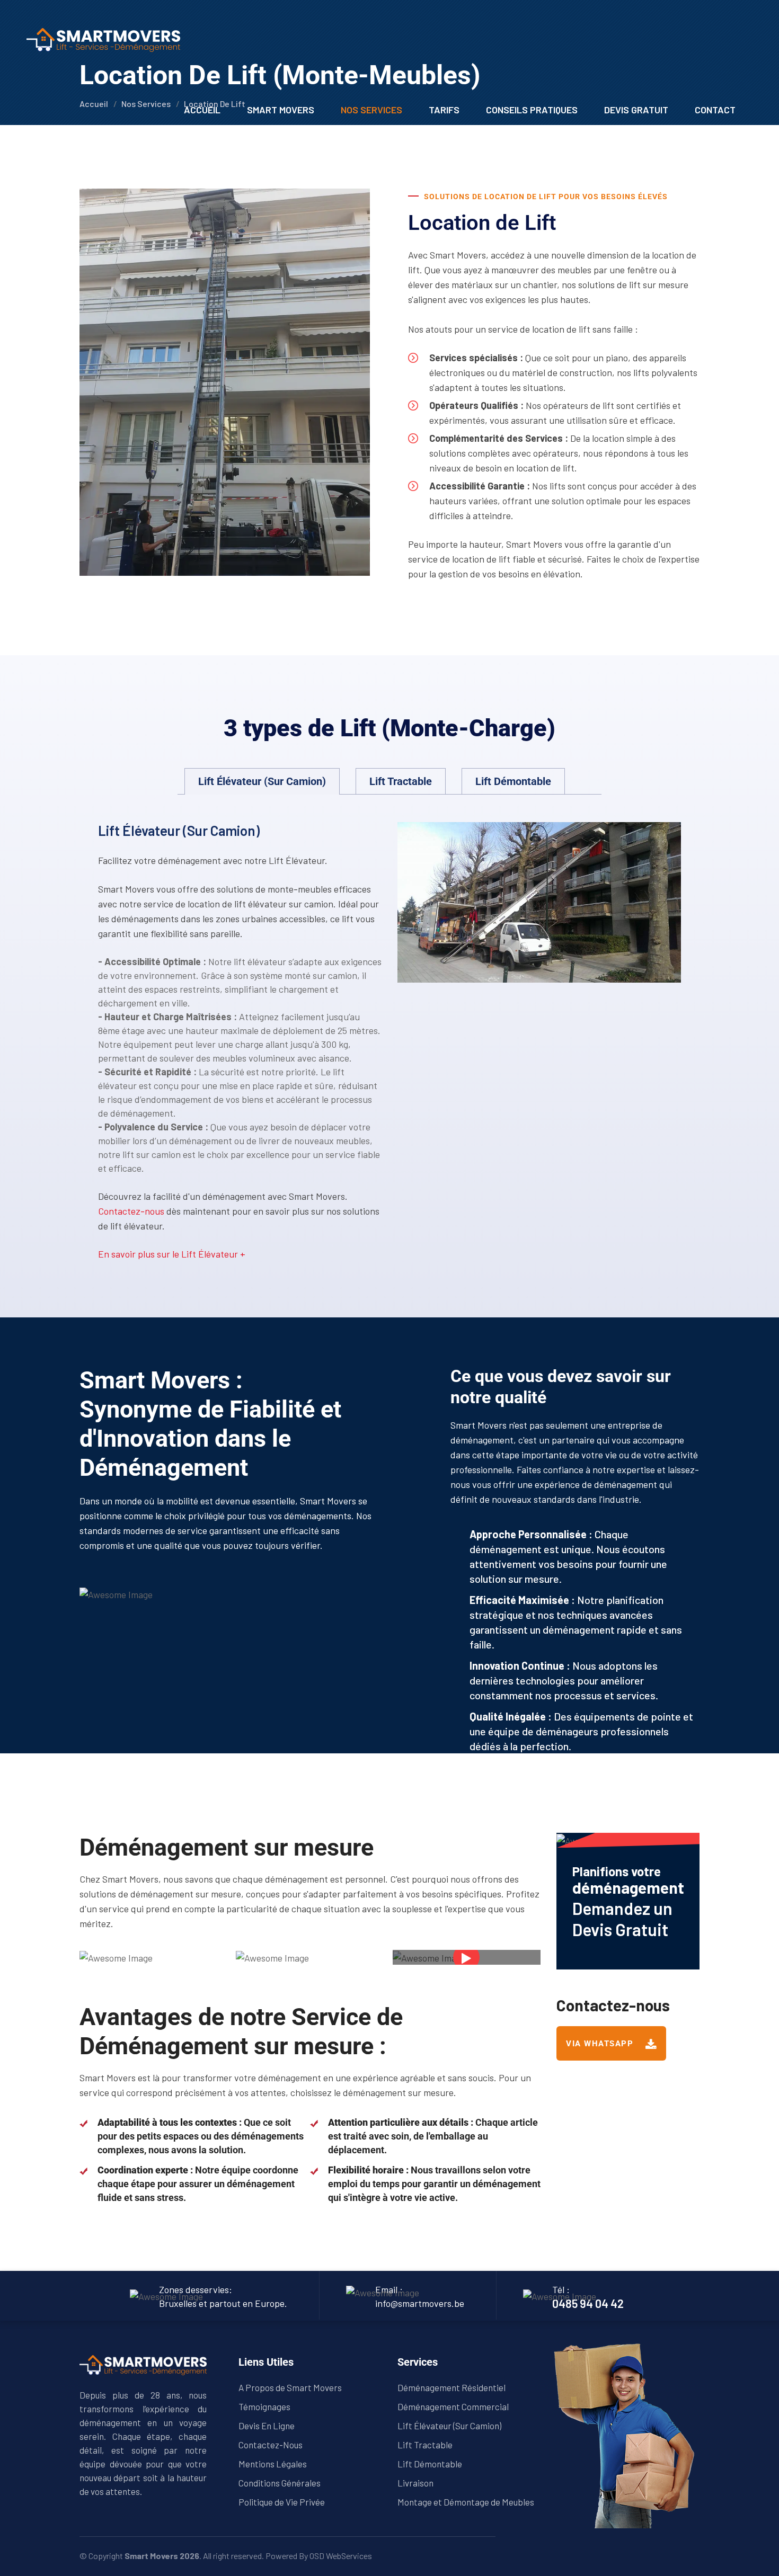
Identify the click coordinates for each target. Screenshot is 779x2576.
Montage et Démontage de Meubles (466, 2502)
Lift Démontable (430, 2464)
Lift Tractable (425, 2445)
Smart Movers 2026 (162, 2556)
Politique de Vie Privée (282, 2502)
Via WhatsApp (601, 2044)
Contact (715, 110)
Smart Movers (281, 110)
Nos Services (371, 110)
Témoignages (264, 2406)
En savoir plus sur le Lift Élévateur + (172, 1254)
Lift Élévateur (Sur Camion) (449, 2426)
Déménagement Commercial (453, 2406)
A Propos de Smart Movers (290, 2387)
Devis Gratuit (636, 110)
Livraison (415, 2483)
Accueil (202, 110)
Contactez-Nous (271, 2445)
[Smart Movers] (103, 39)
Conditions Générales (280, 2483)
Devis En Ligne (267, 2426)
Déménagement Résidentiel (452, 2387)
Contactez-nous (131, 1211)
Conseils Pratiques (532, 110)
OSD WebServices (341, 2556)
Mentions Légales (273, 2464)
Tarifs (444, 110)
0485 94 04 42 (588, 2303)
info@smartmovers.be (420, 2303)
